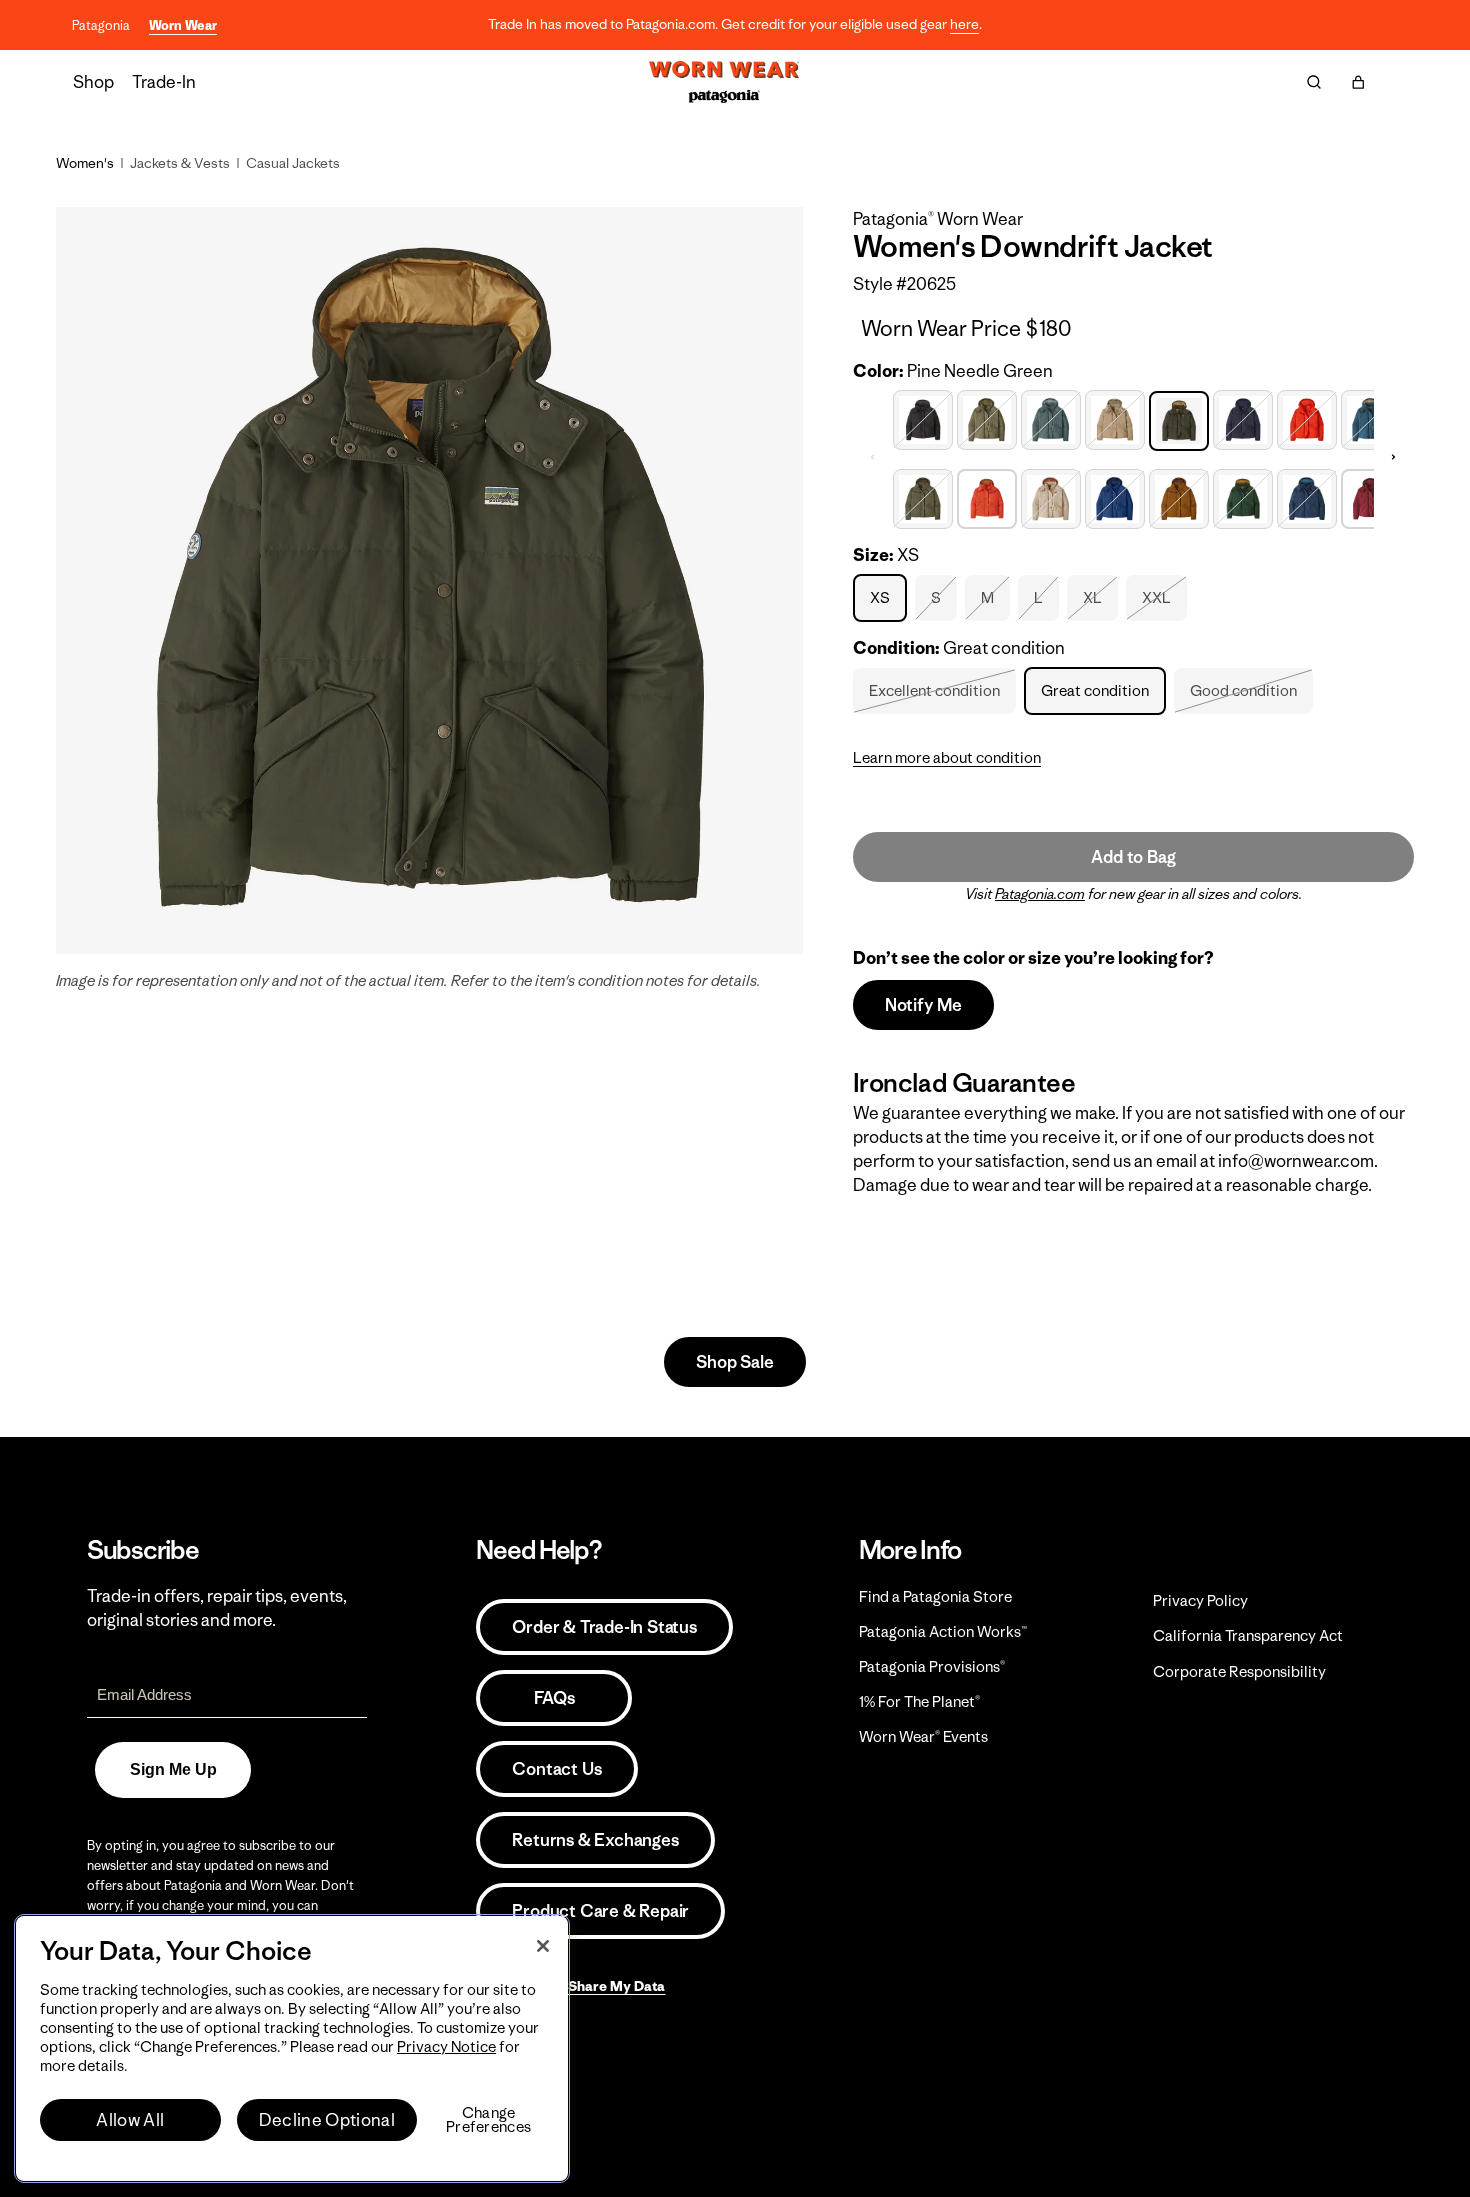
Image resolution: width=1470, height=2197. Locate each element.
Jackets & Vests (180, 163)
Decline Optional (327, 2120)
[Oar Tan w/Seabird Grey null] (1115, 417)
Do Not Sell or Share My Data (570, 1986)
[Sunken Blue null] (1243, 417)
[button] (1358, 82)
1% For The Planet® (919, 1701)
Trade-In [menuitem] (164, 82)
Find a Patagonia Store (935, 1596)
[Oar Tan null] (1051, 496)
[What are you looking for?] (1314, 82)
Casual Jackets (293, 163)
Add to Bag (1133, 857)
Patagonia (101, 25)
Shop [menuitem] (93, 82)
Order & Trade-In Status (604, 1627)
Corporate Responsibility (1239, 1671)
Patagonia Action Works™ (943, 1631)
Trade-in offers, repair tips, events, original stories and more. (217, 1608)
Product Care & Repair (600, 1911)
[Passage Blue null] (1115, 496)
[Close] (543, 1946)
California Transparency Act (1248, 1635)
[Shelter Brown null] (1179, 496)
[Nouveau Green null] (1051, 417)
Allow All (130, 2120)
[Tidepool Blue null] (1307, 496)
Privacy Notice (446, 2046)
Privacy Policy (1200, 1600)
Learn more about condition (947, 757)
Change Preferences (488, 2120)
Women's (85, 163)
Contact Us (556, 1769)
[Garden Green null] (987, 417)
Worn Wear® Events (923, 1736)
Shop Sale (734, 1362)
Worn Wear (183, 25)
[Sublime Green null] (1243, 496)
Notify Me (923, 1005)
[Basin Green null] (923, 496)
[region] (292, 2048)
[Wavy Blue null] (1371, 417)
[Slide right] (1394, 457)
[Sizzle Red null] (1307, 417)
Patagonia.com (1040, 894)
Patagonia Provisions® (932, 1666)
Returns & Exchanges (595, 1840)
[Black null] (923, 417)
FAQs (554, 1698)
